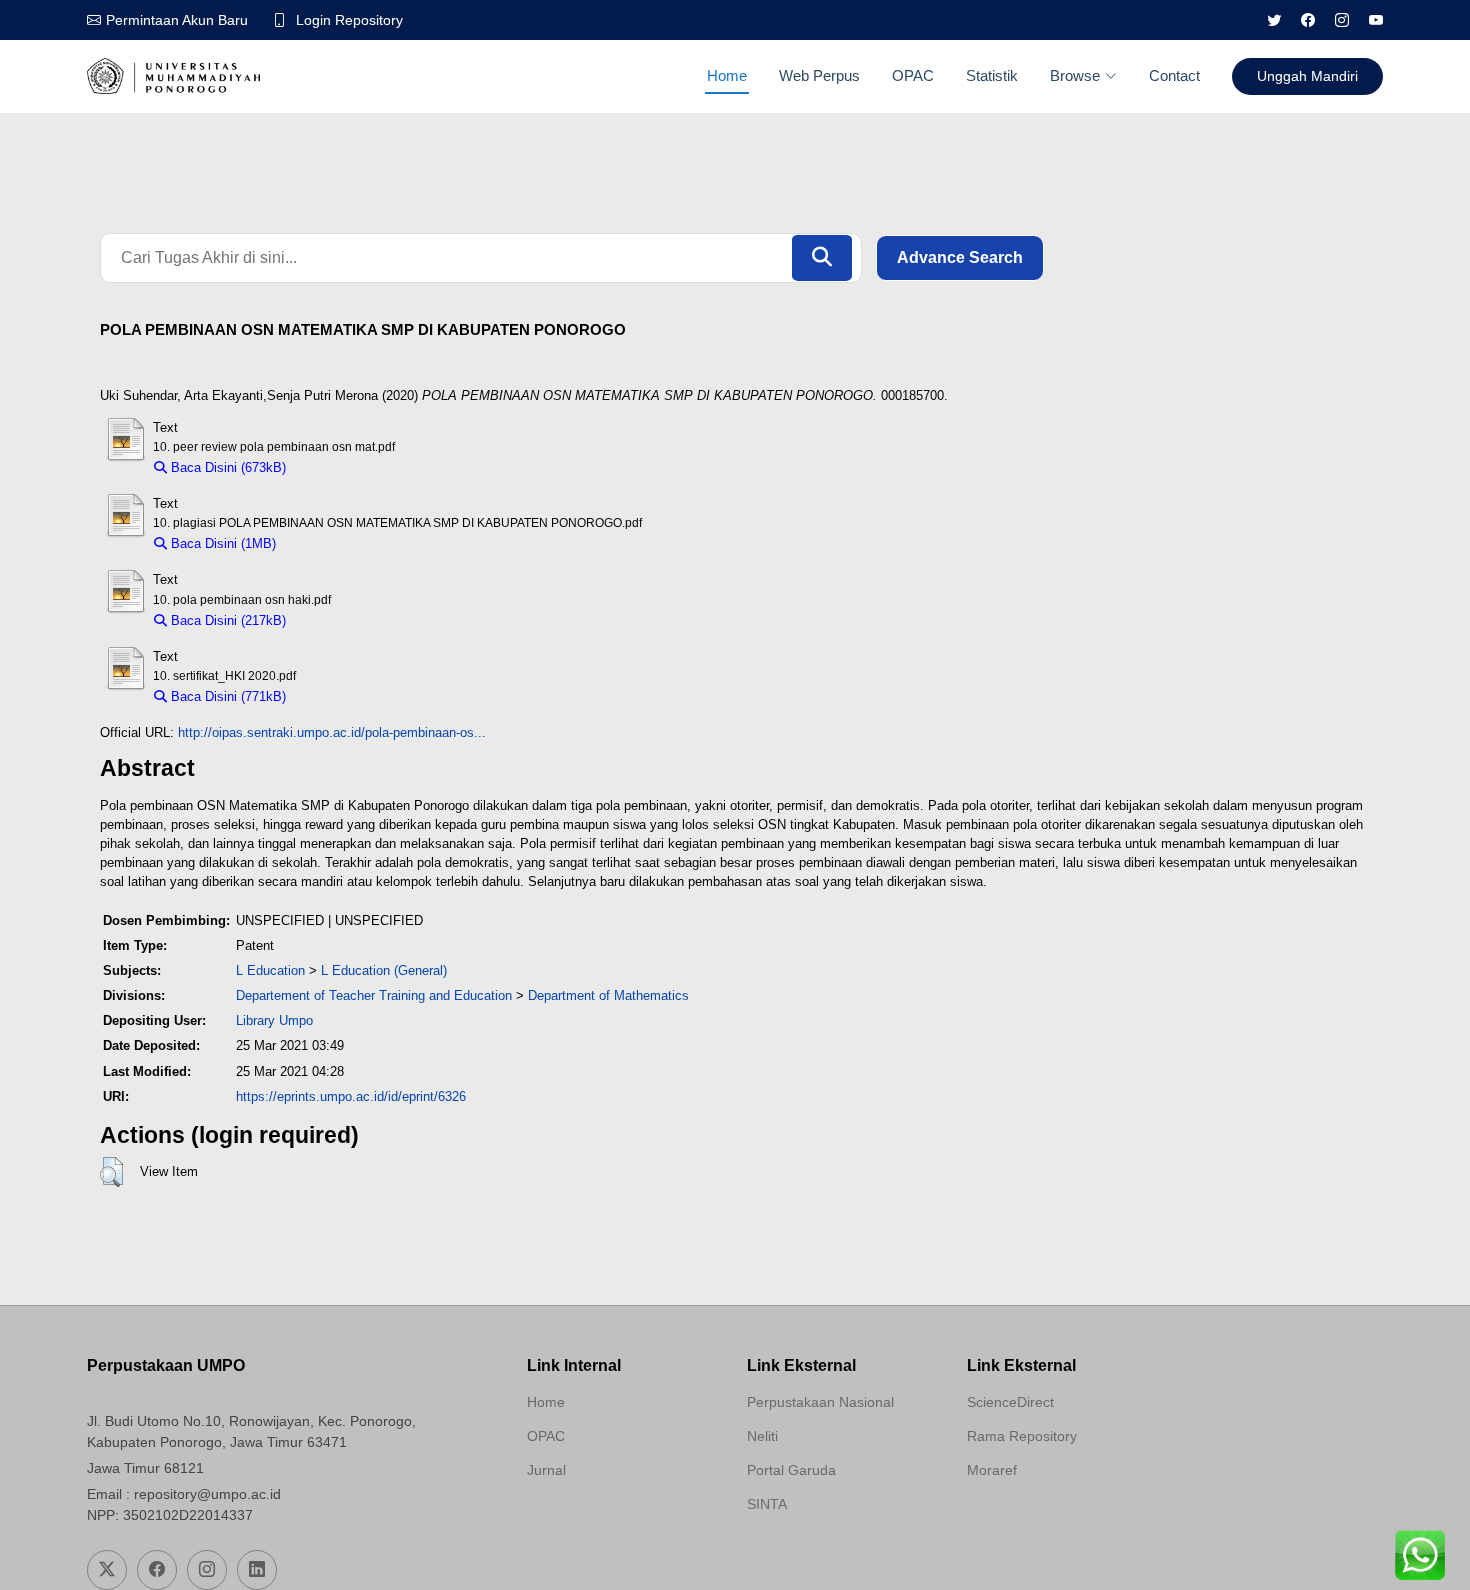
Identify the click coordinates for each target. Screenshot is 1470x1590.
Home (727, 75)
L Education (270, 970)
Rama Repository (1022, 1436)
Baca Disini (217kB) (226, 620)
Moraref (992, 1470)
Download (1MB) (333, 543)
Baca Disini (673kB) (226, 467)
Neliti (762, 1436)
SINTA (767, 1504)
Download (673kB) (348, 467)
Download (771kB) (348, 696)
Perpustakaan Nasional (820, 1402)
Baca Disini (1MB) (221, 543)
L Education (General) (384, 970)
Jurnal (546, 1470)
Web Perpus (819, 75)
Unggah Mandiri (1307, 76)
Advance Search (960, 257)
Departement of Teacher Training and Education (374, 995)
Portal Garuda (791, 1470)
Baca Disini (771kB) (226, 696)
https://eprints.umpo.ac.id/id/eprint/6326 (351, 1096)
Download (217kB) (348, 620)
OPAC (913, 75)
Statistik (992, 75)
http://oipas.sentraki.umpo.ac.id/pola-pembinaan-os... (332, 732)
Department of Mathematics (608, 995)
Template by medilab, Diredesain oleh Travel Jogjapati (598, 1518)
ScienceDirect (1010, 1402)
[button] (111, 1172)
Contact (1174, 75)
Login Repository (349, 20)
